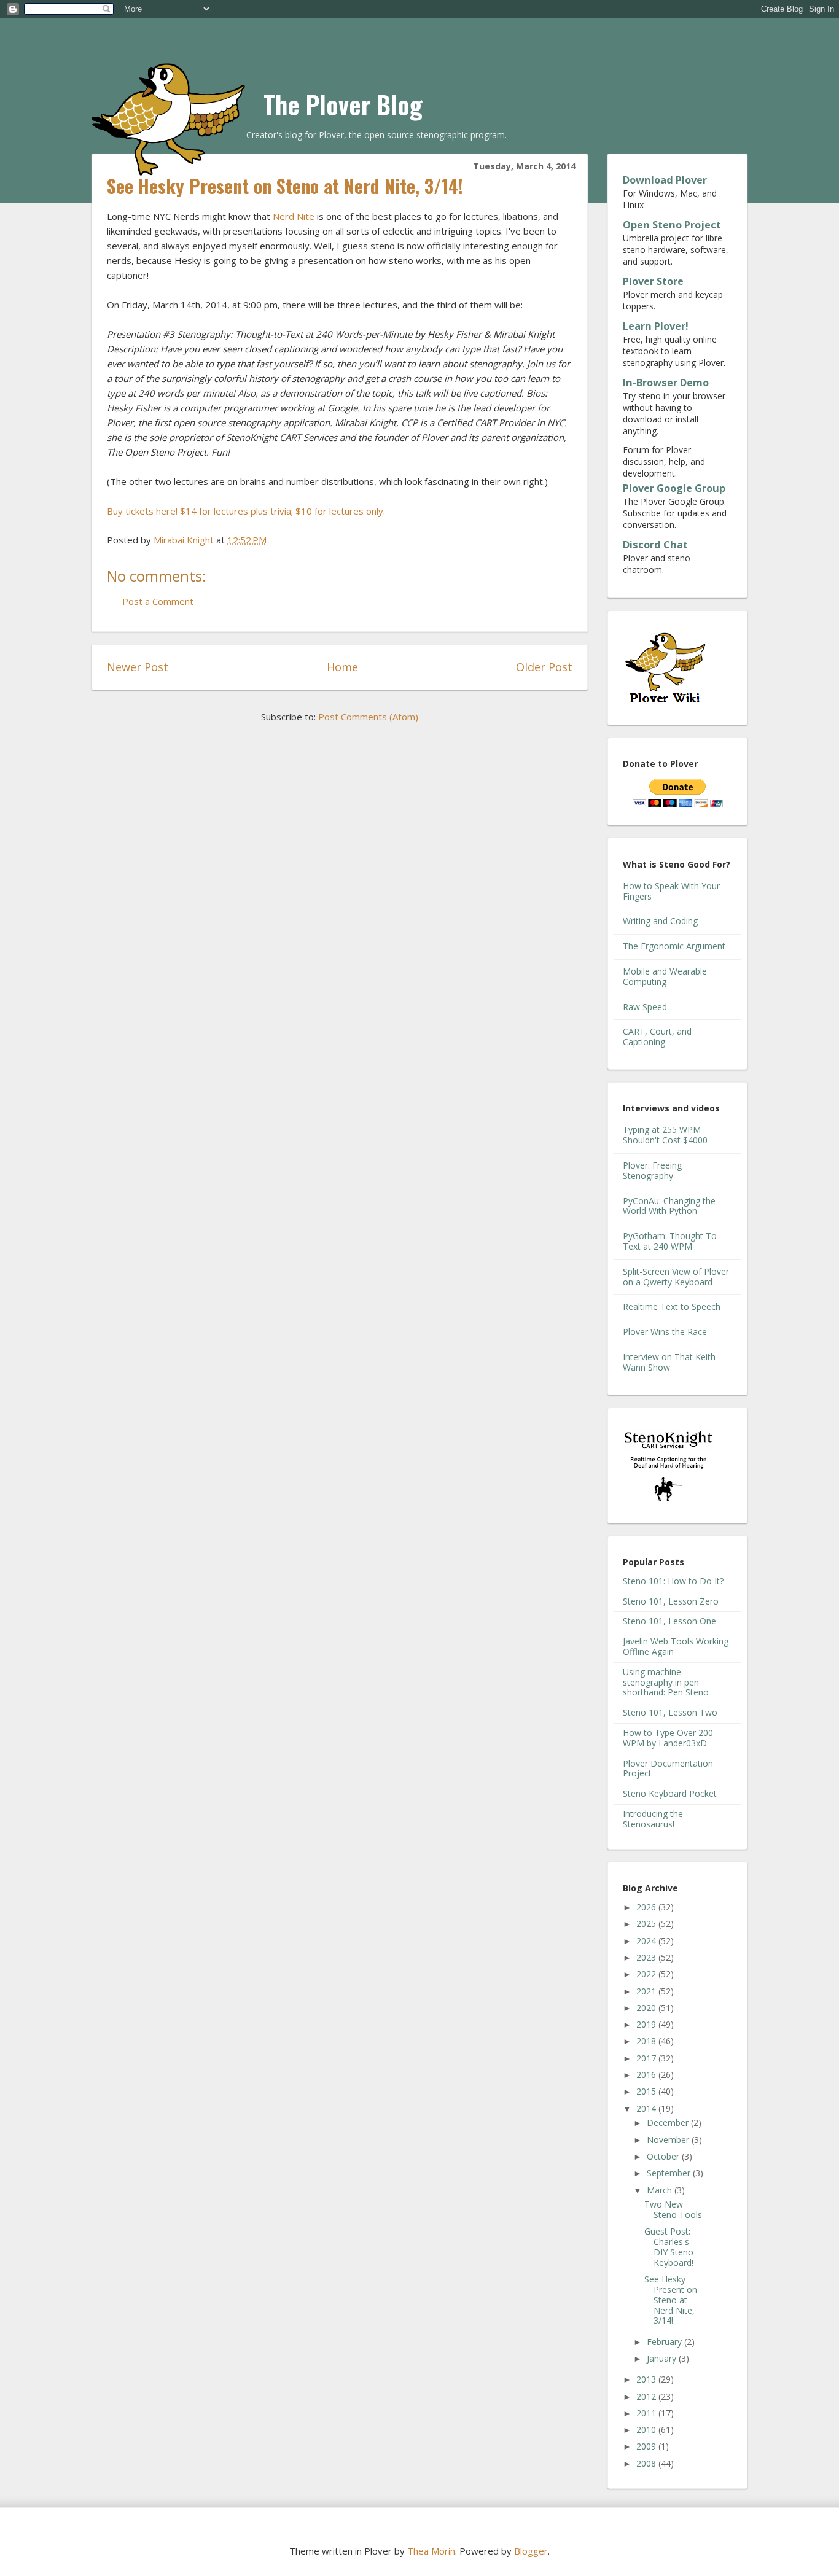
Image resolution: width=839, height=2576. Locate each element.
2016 (647, 2075)
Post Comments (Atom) (368, 717)
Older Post (544, 667)
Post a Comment (158, 601)
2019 (647, 2024)
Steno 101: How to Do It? (673, 1581)
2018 (647, 2041)
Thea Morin (431, 2551)
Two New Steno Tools (673, 2209)
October (664, 2156)
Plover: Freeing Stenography (652, 1170)
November (669, 2140)
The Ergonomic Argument (674, 946)
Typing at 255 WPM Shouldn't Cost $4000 (665, 1135)
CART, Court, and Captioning (657, 1037)
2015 (647, 2091)
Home (342, 667)
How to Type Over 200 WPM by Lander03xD (668, 1738)
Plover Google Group (674, 488)
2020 (647, 2008)
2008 (647, 2463)
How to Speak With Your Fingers (671, 891)
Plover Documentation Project (668, 1769)
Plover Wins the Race (665, 1332)
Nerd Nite (294, 216)
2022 (647, 1974)
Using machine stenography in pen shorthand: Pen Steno (666, 1682)
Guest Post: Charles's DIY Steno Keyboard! (669, 2247)
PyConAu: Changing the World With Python (669, 1206)
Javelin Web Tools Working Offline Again (676, 1646)
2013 (647, 2379)
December (669, 2123)
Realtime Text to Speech (672, 1306)
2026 (647, 1907)
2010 (647, 2430)
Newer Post (138, 667)
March (661, 2190)
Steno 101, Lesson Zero (671, 1601)
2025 (647, 1924)
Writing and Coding (660, 921)
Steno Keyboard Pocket (670, 1793)
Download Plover (665, 180)
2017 (647, 2058)
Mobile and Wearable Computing (665, 976)
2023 (647, 1957)
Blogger (531, 2551)
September (670, 2173)
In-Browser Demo (666, 383)
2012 (647, 2396)
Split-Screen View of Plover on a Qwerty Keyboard (676, 1277)
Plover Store (653, 281)
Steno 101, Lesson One (669, 1621)
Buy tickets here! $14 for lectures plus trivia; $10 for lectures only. (246, 511)
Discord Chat (655, 545)
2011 (647, 2413)
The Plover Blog (343, 104)
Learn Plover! (656, 326)
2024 (647, 1941)
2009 (647, 2446)
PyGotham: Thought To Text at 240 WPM (670, 1241)
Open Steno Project (672, 225)
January (663, 2358)
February (665, 2342)
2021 (647, 1991)
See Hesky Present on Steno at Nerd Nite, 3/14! (671, 2300)
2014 (647, 2108)
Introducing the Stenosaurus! (653, 1819)
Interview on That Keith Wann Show (669, 1362)
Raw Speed (645, 1007)
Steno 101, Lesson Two (670, 1712)
